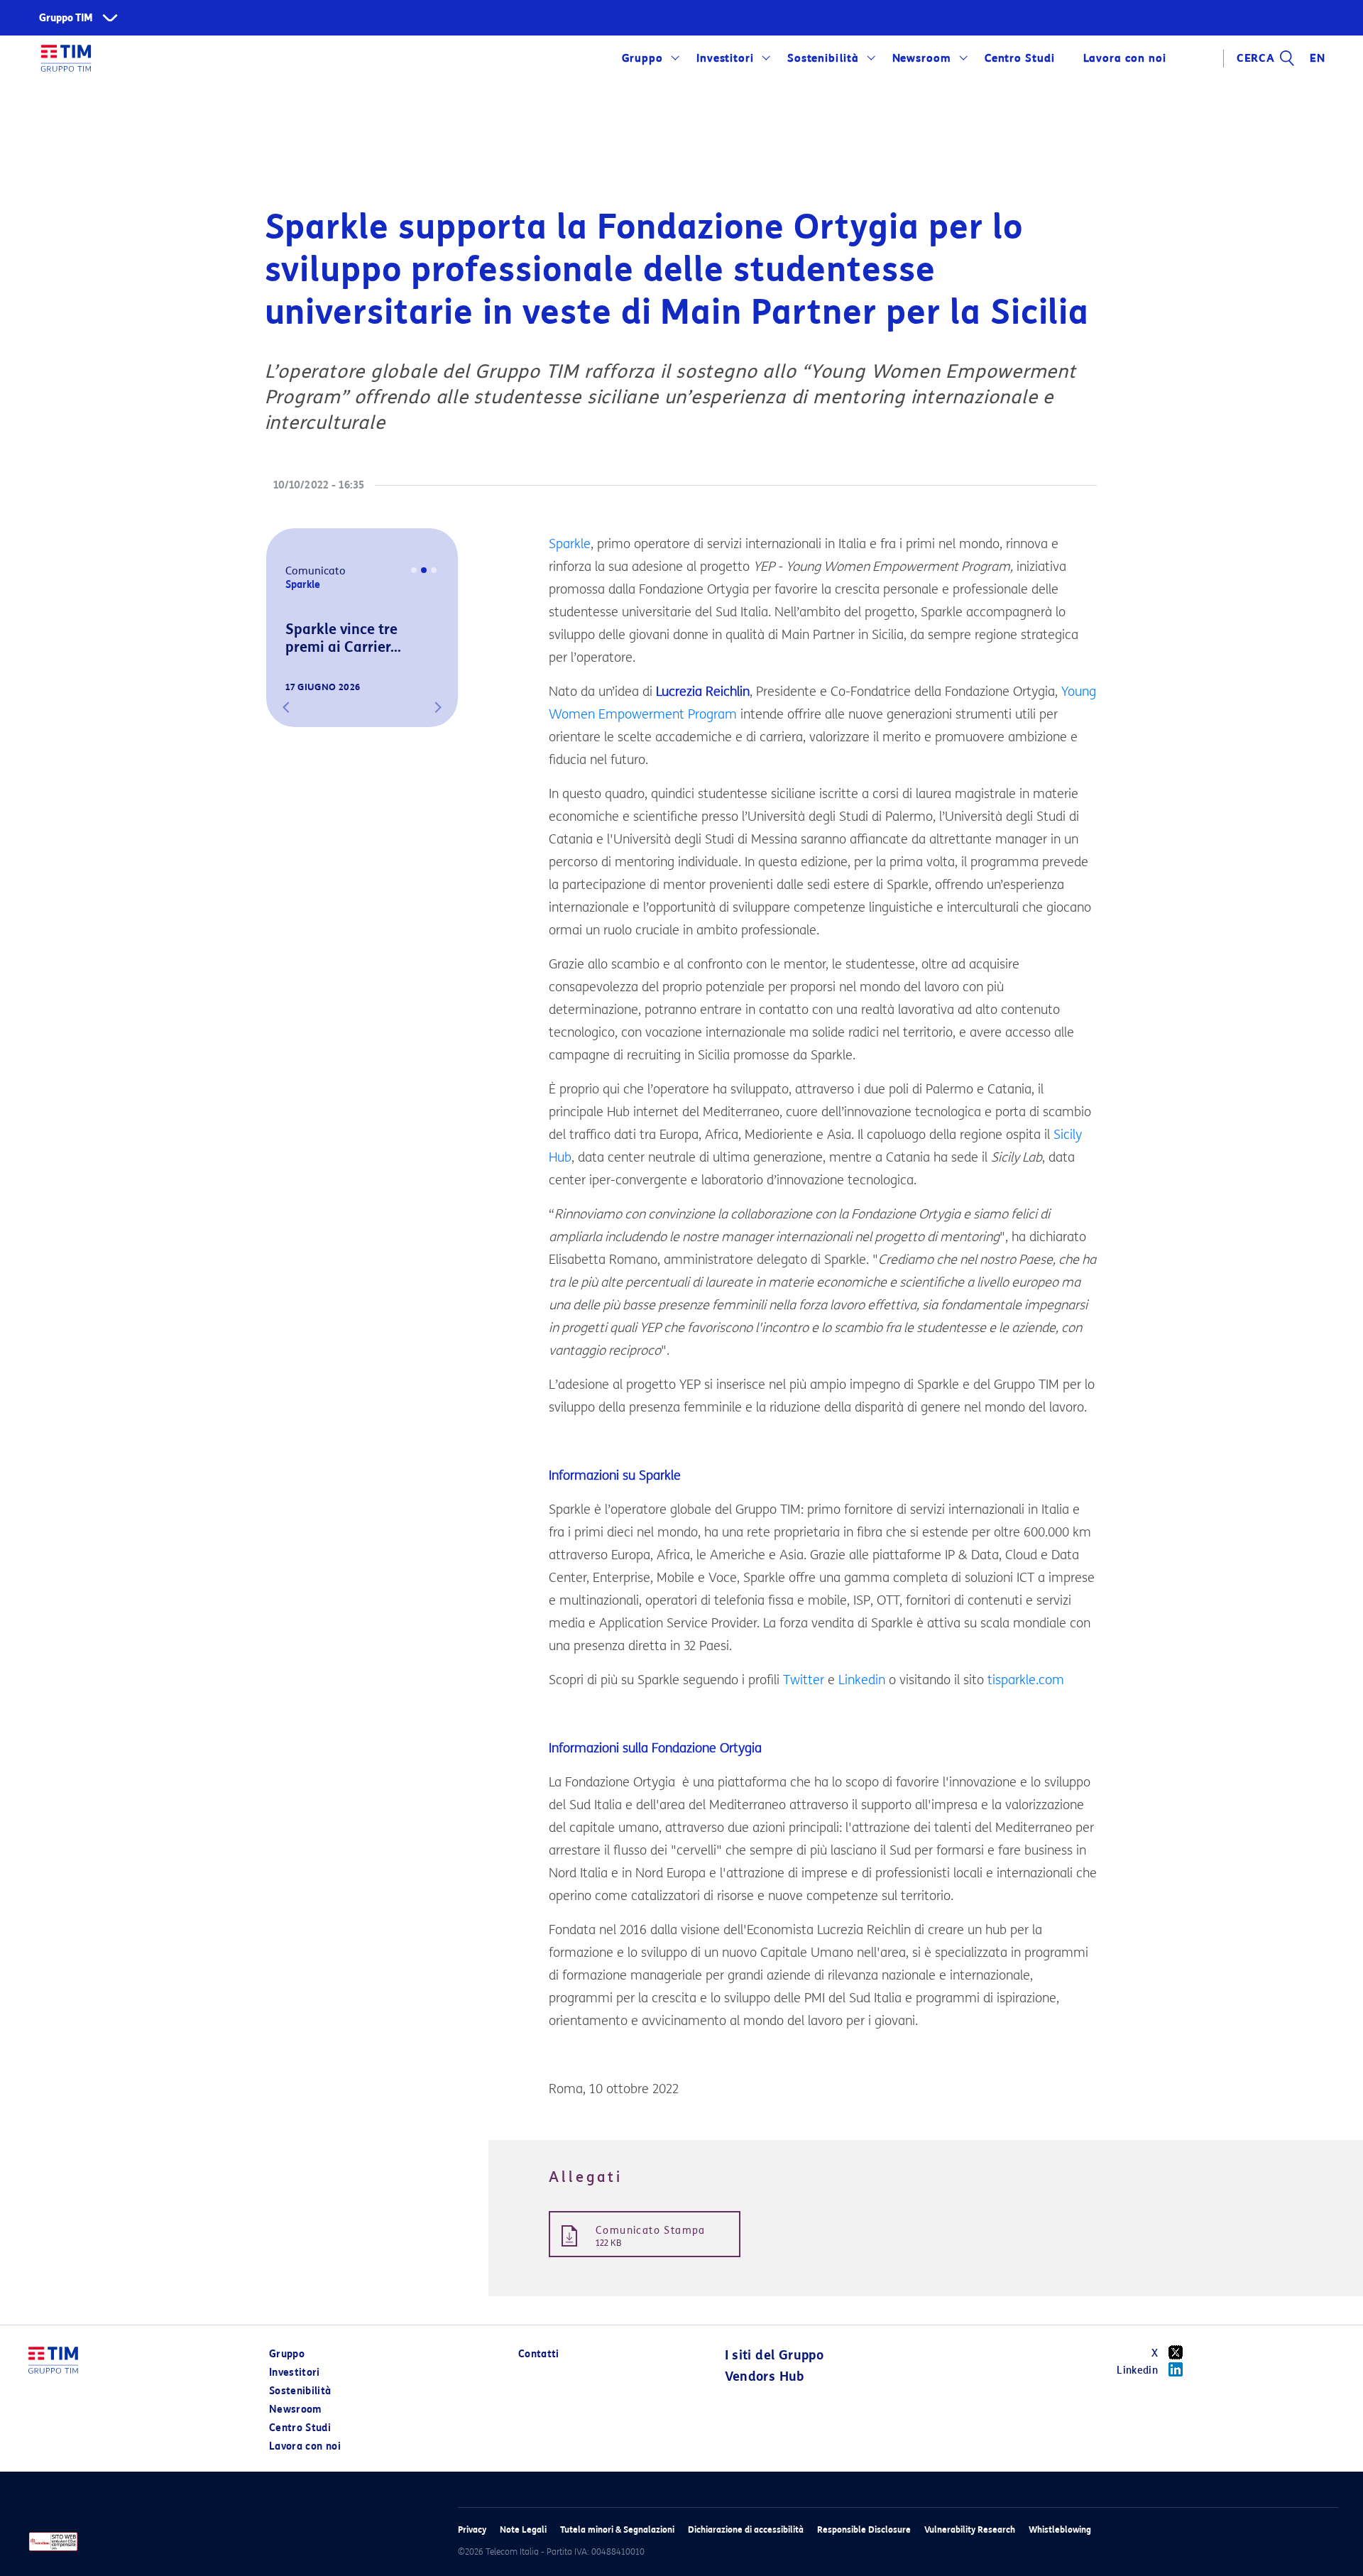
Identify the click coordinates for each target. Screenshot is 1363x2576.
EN (1318, 58)
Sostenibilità (823, 58)
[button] (286, 707)
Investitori (726, 58)
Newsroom (922, 58)
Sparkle (570, 544)
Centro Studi (300, 2428)
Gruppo (643, 58)
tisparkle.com (1026, 1680)
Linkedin (862, 1680)
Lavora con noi (305, 2446)
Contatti (539, 2354)
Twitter (804, 1680)
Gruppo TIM (66, 18)
